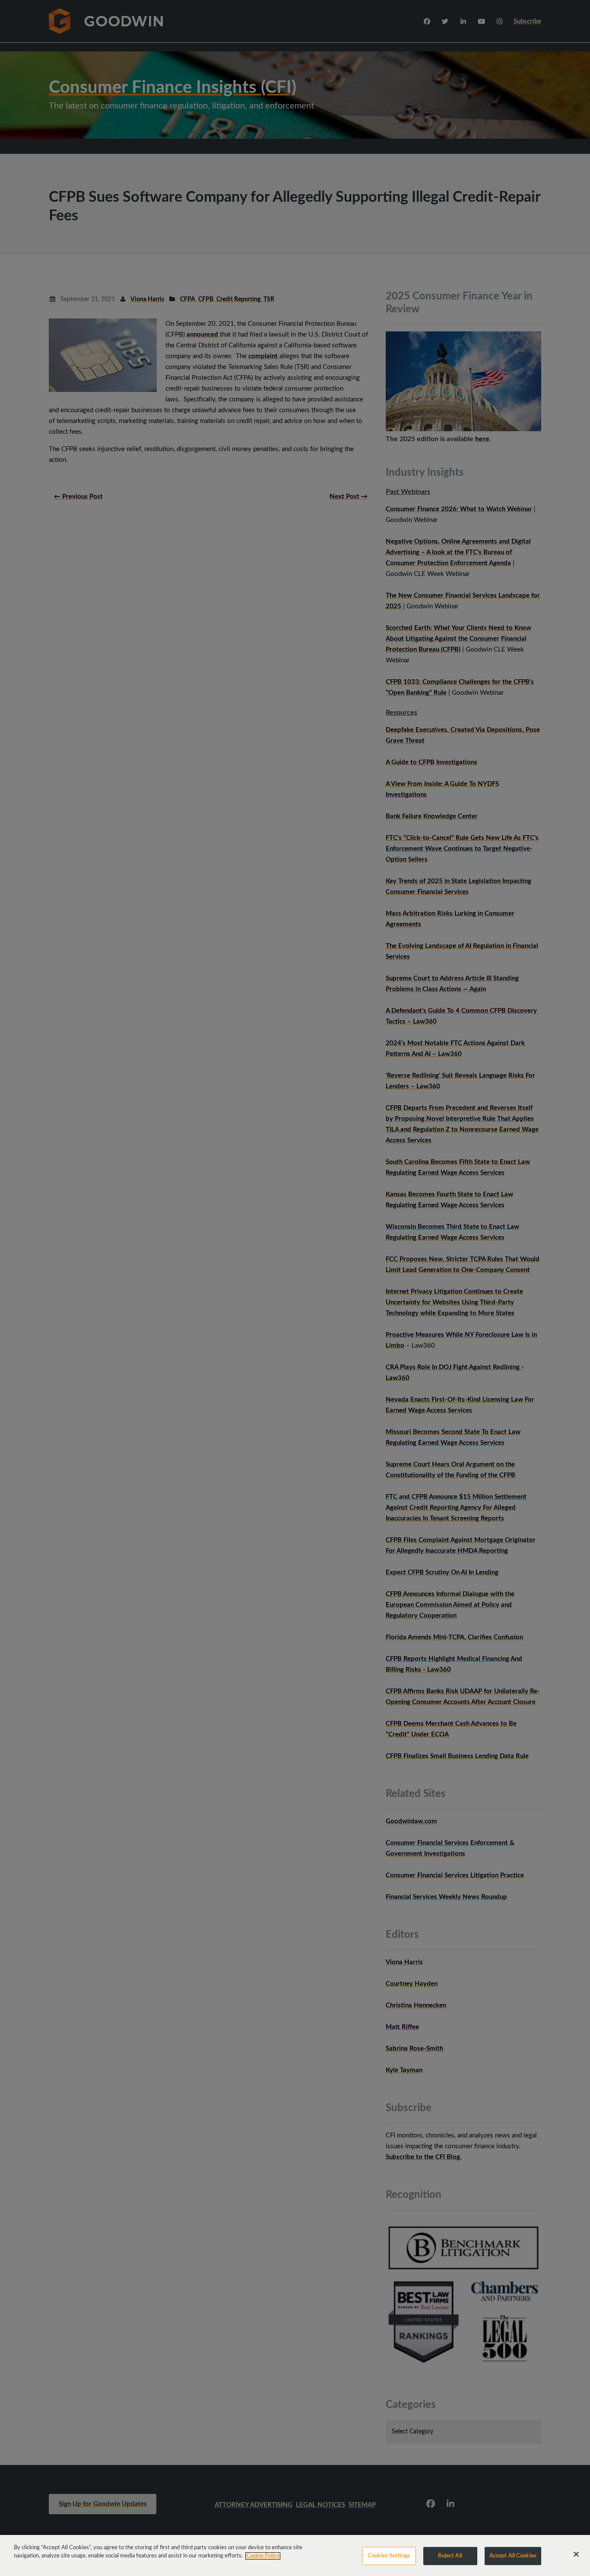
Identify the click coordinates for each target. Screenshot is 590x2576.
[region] (295, 2555)
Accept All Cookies (513, 2556)
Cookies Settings (389, 2556)
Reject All (450, 2556)
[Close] (576, 2554)
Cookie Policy (263, 2556)
